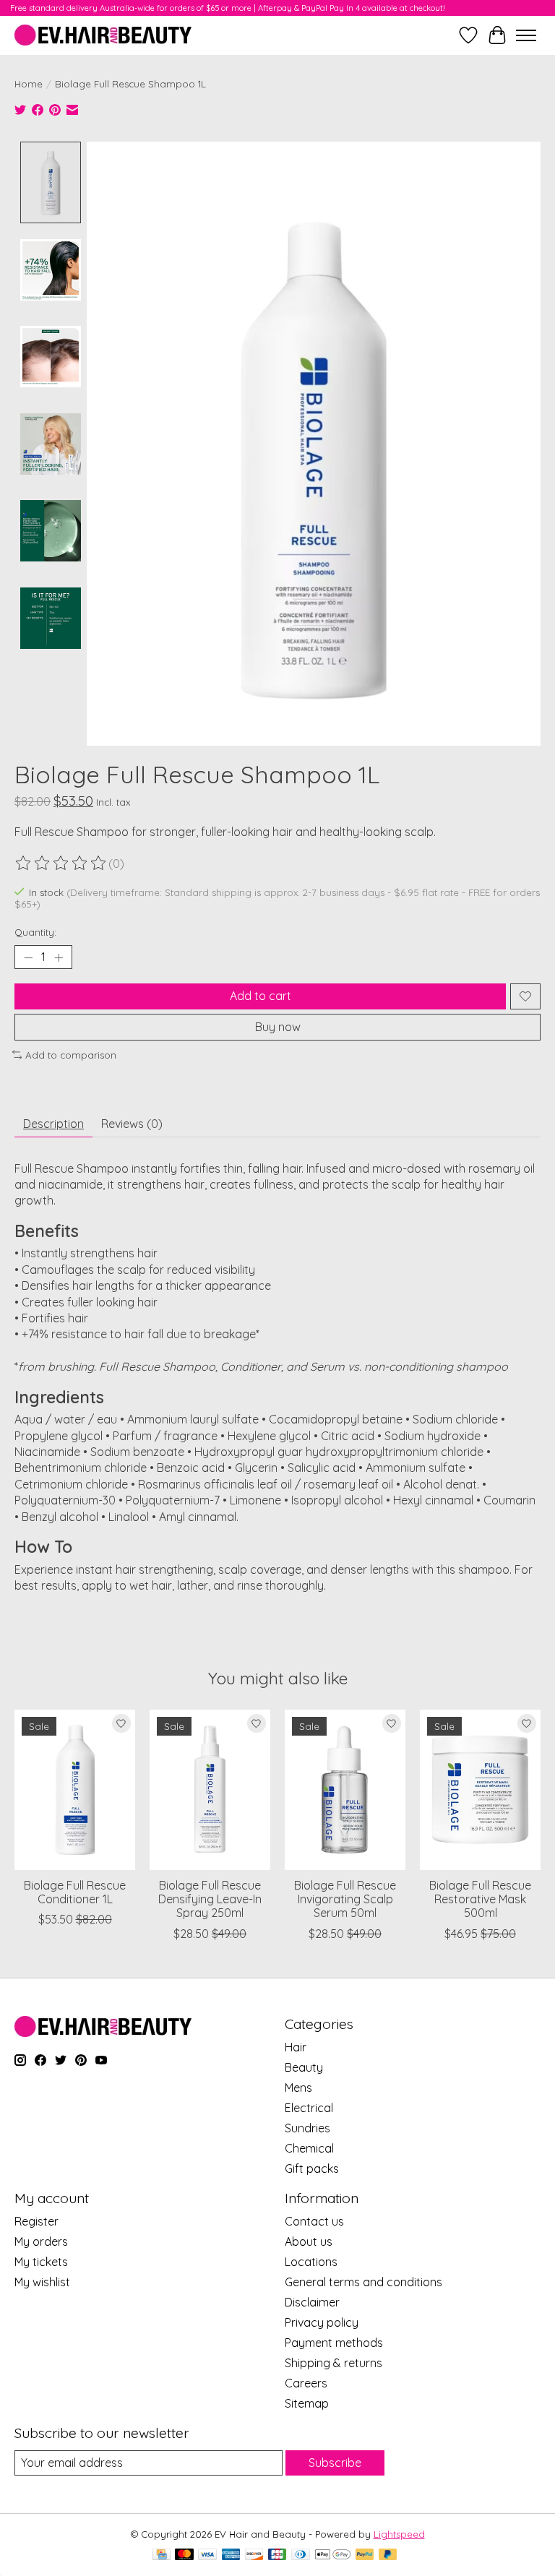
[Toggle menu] (526, 35)
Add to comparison (71, 1055)
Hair (296, 2047)
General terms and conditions (363, 2282)
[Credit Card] (162, 2555)
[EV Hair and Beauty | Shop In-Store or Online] (103, 35)
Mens (298, 2088)
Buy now (278, 1027)
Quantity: (35, 932)
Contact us (314, 2221)
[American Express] (231, 2555)
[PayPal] (365, 2555)
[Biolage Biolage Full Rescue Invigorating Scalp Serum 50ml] (345, 1790)
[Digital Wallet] (333, 2555)
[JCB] (277, 2555)
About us (309, 2241)
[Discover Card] (254, 2555)
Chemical (309, 2148)
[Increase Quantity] (59, 957)
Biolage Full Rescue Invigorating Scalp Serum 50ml (345, 1899)
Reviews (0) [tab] (132, 1124)
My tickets (41, 2262)
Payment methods (334, 2343)
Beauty (304, 2067)
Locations (311, 2262)
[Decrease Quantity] (28, 957)
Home (29, 84)
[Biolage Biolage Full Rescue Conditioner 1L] (75, 1790)
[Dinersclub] (301, 2555)
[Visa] (207, 2555)
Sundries (307, 2128)
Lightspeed (399, 2534)
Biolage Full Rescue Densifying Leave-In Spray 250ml (210, 1899)
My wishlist (42, 2282)
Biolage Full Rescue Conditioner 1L (75, 1892)
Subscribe (335, 2463)
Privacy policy (322, 2322)
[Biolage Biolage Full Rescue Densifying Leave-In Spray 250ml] (210, 1790)
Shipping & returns (334, 2363)
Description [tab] (53, 1124)
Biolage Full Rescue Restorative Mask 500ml (480, 1899)
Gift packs (312, 2168)
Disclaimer (312, 2302)
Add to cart (261, 996)
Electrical (309, 2108)
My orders (41, 2241)
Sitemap (307, 2403)
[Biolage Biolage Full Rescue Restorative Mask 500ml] (480, 1790)
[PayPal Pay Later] (388, 2555)
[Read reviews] (61, 863)
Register (36, 2221)
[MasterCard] (184, 2555)
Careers (306, 2383)
